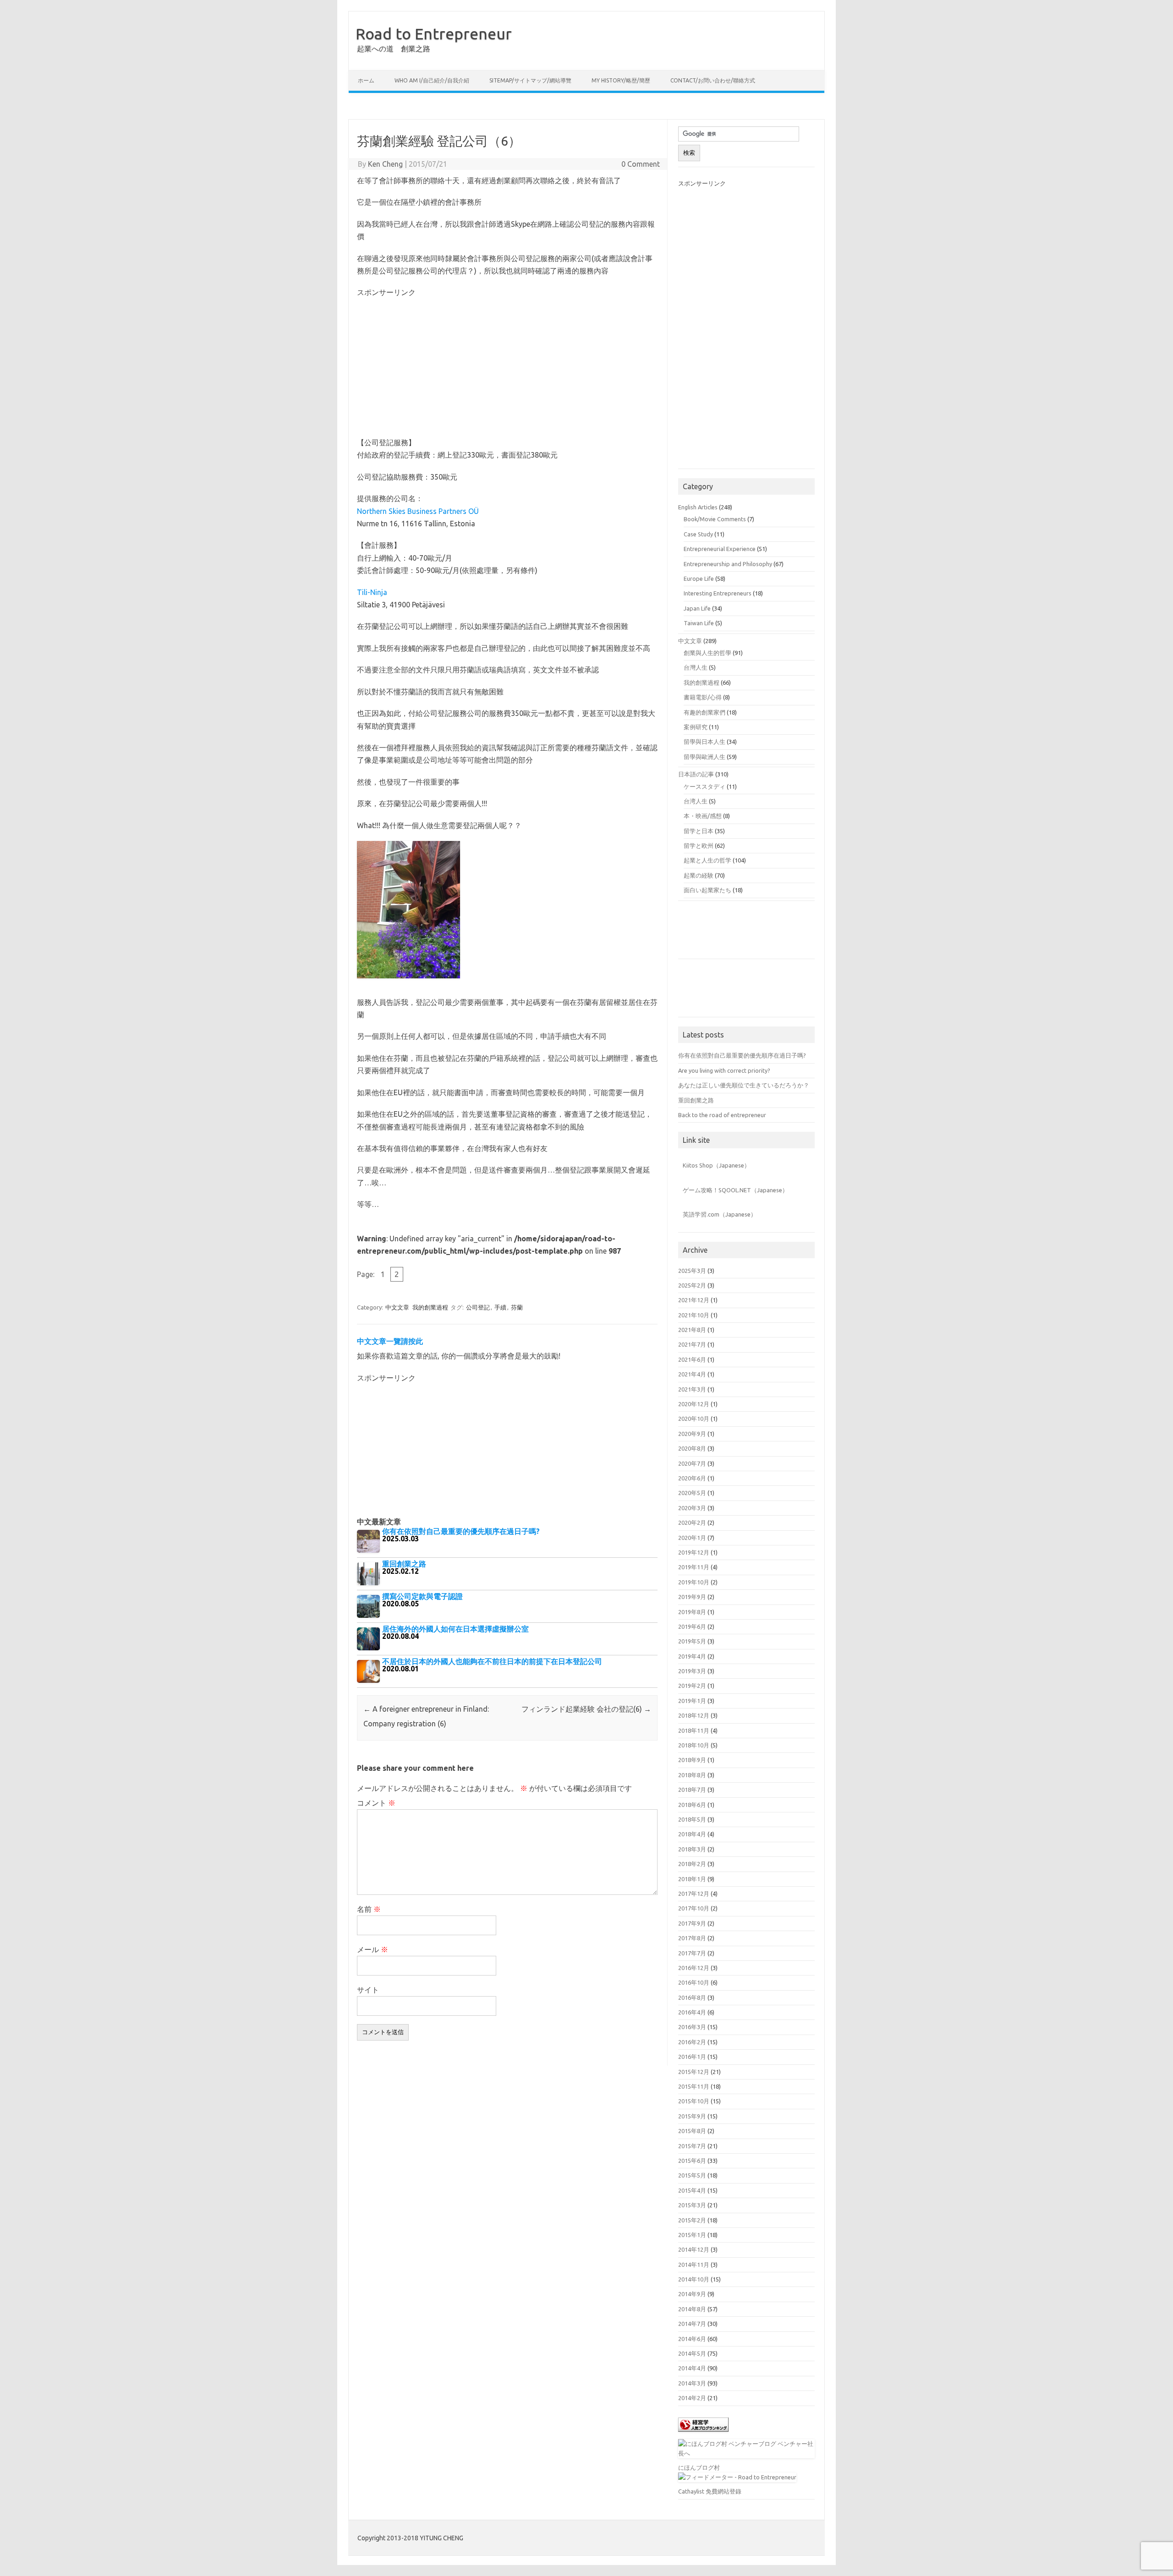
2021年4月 (692, 1374)
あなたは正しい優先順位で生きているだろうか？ (744, 1085)
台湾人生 (696, 801)
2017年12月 (694, 1894)
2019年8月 (692, 1612)
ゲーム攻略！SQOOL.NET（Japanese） (735, 1190)
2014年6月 (692, 2339)
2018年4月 (692, 1834)
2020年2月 (692, 1523)
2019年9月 (692, 1597)
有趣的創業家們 (704, 712)
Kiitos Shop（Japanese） (716, 1165)
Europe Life (699, 579)
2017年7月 (692, 1953)
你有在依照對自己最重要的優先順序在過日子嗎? (742, 1055)
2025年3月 (692, 1271)
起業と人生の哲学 (707, 860)
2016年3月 (692, 2027)
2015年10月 (694, 2101)
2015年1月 (692, 2235)
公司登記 (478, 1307)
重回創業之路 (696, 1100)
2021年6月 (692, 1359)
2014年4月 (692, 2368)
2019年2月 (692, 1686)
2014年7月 (692, 2324)
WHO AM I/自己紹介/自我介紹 (432, 80)
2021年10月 (694, 1315)
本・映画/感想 (703, 816)
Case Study (698, 534)
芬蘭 (517, 1307)
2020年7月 (692, 1463)
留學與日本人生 (704, 742)
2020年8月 (692, 1448)
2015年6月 (692, 2161)
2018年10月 (694, 1745)
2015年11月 (694, 2086)
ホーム (366, 80)
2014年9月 (692, 2294)
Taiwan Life (699, 623)
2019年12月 (694, 1552)
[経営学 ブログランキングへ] (703, 2434)
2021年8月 (692, 1330)
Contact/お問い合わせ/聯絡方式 (713, 80)
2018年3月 (692, 1849)
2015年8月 (692, 2131)
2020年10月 (694, 1419)
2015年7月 (692, 2146)
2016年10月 (694, 1982)
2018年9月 (692, 1760)
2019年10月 (694, 1582)
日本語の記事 (696, 774)
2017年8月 (692, 1938)
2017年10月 (694, 1908)
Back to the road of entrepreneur (722, 1115)
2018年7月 (692, 1790)
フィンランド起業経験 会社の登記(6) (586, 1709)
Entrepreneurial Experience (720, 549)
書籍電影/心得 (703, 697)
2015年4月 (692, 2190)
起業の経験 (699, 875)
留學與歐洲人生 (704, 757)
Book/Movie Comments (715, 519)
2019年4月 (692, 1656)
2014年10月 (694, 2279)
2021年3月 (692, 1389)
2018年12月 (694, 1715)
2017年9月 (692, 1923)
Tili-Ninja (372, 592)
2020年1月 (692, 1538)
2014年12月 (694, 2249)
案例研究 (696, 727)
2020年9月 (692, 1434)
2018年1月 (692, 1879)
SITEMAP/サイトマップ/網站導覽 (530, 80)
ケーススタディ (704, 786)
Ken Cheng (385, 164)
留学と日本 (699, 831)
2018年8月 (692, 1775)
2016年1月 (692, 2057)
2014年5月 (692, 2353)
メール (373, 1949)
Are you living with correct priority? (724, 1070)
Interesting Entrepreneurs (718, 593)
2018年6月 (692, 1805)
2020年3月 (692, 1508)
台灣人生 (696, 667)
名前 (369, 1909)
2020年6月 (692, 1478)
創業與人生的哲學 (707, 653)
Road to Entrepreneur (434, 33)
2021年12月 (694, 1300)
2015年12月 (694, 2072)
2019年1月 (692, 1701)
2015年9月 (692, 2116)
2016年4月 (692, 2012)
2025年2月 (692, 1285)
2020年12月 (694, 1404)
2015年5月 (692, 2175)
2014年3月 (692, 2383)
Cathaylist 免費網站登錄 (710, 2491)
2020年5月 (692, 1493)
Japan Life (697, 608)
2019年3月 (692, 1671)
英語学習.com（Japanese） (720, 1214)
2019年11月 (694, 1567)
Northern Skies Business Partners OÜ (418, 511)
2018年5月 (692, 1819)
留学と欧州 (699, 846)
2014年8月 (692, 2309)
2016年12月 (694, 1968)
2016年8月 (692, 1997)
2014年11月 (694, 2265)
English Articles (698, 507)
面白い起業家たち (707, 890)
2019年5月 (692, 1641)
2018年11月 (694, 1730)
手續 (500, 1307)
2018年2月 (692, 1864)
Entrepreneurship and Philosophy (728, 564)
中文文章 (397, 1307)
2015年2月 (692, 2220)
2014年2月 (692, 2398)
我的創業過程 (430, 1307)
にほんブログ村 (699, 2467)
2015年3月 (692, 2205)
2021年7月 (692, 1344)
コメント (376, 1803)
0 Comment (641, 164)
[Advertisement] (586, 107)
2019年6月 (692, 1626)
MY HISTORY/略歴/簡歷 (621, 80)
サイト (368, 1990)
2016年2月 (692, 2042)
